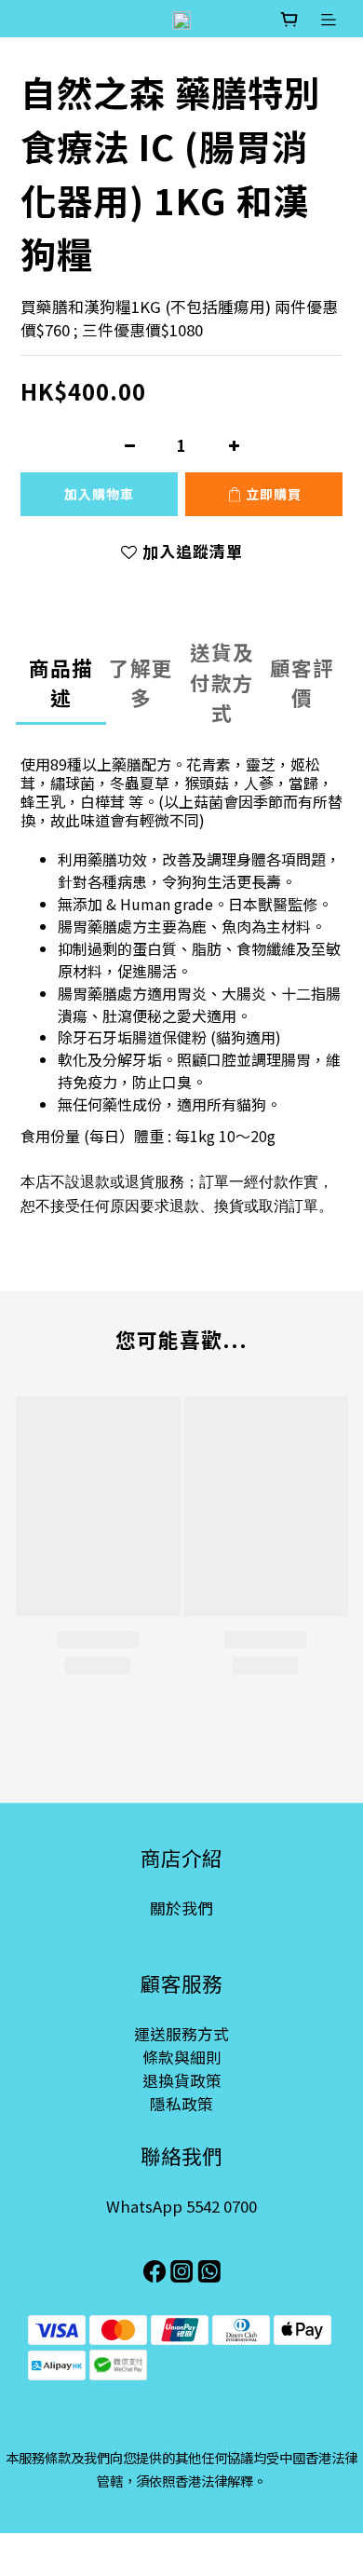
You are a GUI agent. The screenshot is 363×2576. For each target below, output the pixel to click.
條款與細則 (182, 2057)
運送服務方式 (181, 2034)
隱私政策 (181, 2104)
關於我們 (181, 1908)
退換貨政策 (182, 2080)
